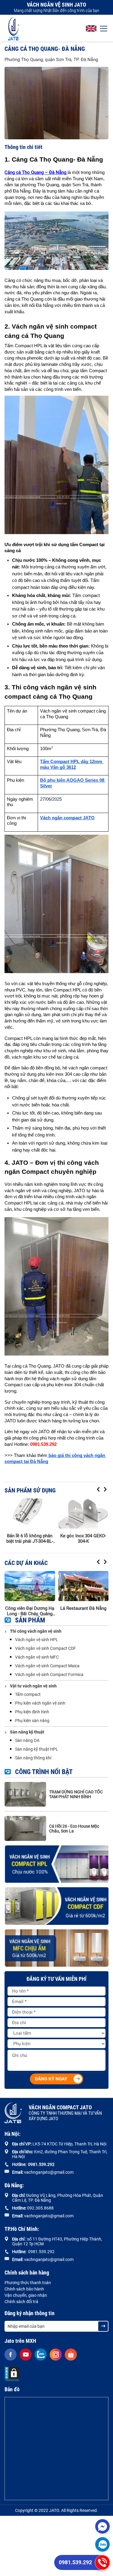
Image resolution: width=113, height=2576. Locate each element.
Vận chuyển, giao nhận (26, 2295)
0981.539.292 (75, 2562)
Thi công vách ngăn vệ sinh (36, 1631)
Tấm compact (28, 1694)
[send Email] (103, 2326)
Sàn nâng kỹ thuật (27, 1732)
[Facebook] (11, 2355)
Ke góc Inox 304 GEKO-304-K (83, 1538)
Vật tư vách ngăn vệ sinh (33, 1686)
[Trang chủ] (14, 28)
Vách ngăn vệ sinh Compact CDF (46, 1648)
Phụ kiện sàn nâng (32, 1721)
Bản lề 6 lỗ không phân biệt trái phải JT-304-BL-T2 (30, 1538)
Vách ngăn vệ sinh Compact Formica (49, 1675)
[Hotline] (102, 2562)
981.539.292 (42, 2164)
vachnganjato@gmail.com (49, 2172)
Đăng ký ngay (51, 2079)
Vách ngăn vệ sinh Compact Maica (47, 1666)
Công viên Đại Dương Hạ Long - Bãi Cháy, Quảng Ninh (30, 1611)
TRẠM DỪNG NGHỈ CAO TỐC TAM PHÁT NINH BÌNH (76, 1794)
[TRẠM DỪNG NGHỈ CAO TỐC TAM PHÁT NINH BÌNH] (25, 1794)
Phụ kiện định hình (32, 1712)
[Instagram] (56, 2355)
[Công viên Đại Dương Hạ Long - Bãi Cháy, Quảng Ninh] (30, 1586)
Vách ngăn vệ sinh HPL (37, 1640)
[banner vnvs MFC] (56, 1948)
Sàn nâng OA (27, 1740)
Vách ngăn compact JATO (65, 2113)
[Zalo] (102, 2544)
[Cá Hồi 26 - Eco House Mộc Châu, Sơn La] (25, 1828)
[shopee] (71, 2355)
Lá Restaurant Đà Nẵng (83, 1608)
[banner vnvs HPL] (56, 1864)
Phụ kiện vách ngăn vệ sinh (40, 1703)
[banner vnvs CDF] (56, 1906)
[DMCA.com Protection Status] (12, 2374)
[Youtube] (26, 2355)
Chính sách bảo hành (24, 2289)
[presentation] (99, 1490)
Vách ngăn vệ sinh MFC (37, 1657)
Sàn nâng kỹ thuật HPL (37, 1749)
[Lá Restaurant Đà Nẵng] (83, 1586)
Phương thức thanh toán (28, 2283)
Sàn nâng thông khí (33, 1758)
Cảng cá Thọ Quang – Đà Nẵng (35, 172)
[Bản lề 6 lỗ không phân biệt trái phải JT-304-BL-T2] (30, 1514)
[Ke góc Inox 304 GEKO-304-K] (83, 1514)
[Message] (102, 2526)
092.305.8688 (40, 2208)
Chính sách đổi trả (21, 2302)
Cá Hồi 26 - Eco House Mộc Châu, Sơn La (74, 1829)
